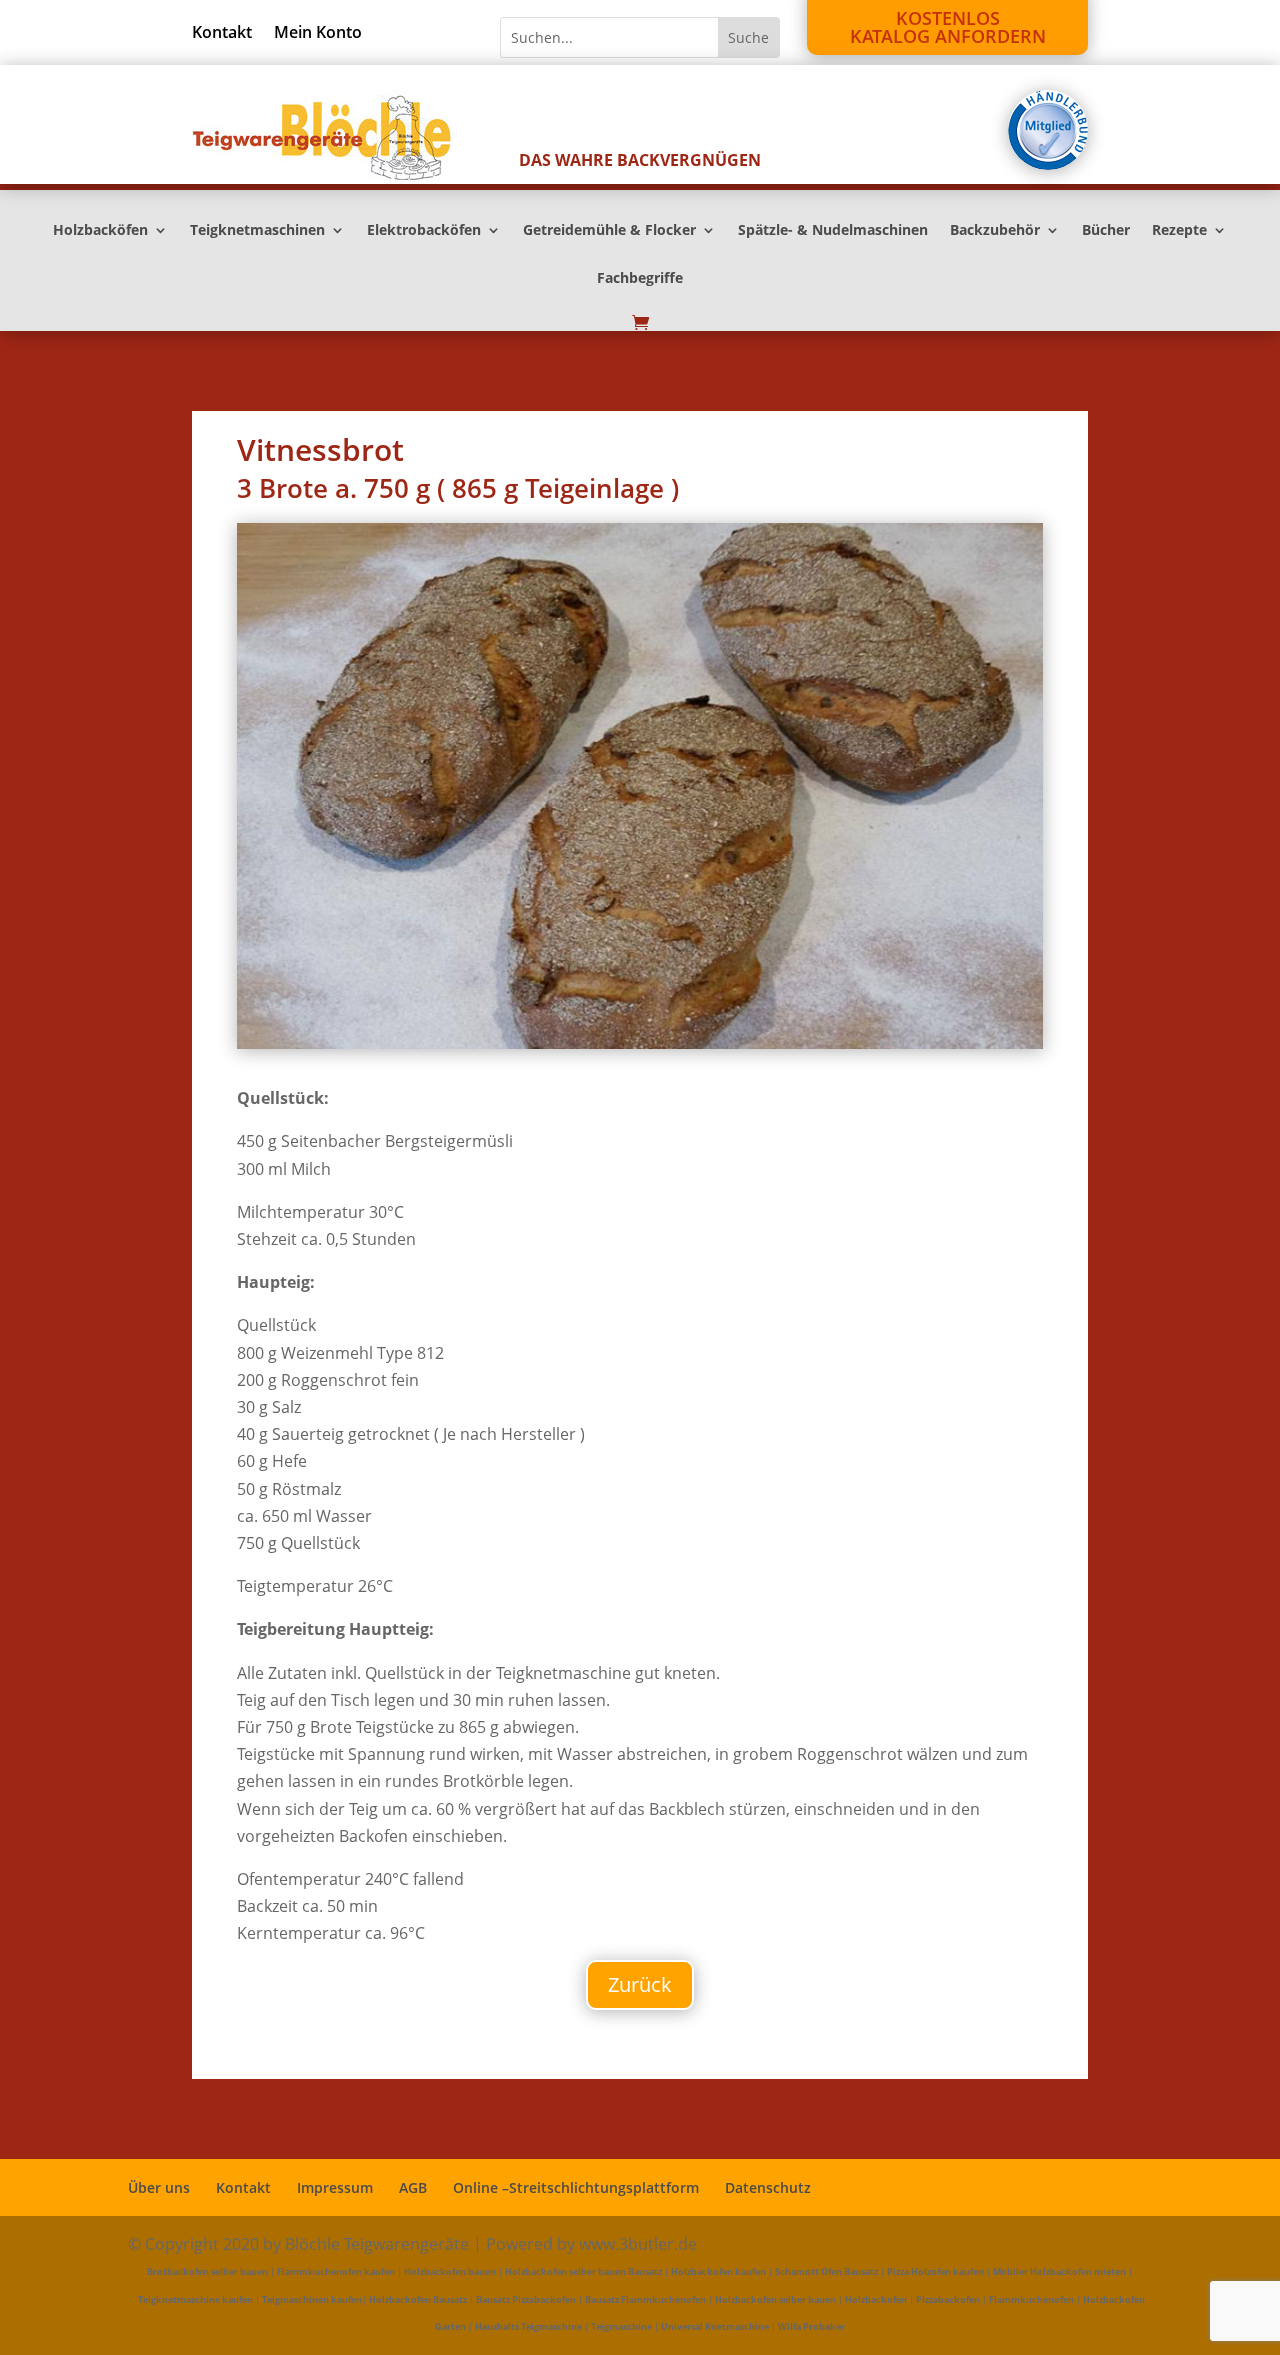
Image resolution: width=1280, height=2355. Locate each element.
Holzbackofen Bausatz (418, 2299)
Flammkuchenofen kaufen (336, 2271)
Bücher (1106, 231)
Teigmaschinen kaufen (312, 2299)
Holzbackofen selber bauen (775, 2299)
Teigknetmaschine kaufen (195, 2299)
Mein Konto (318, 34)
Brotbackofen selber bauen (207, 2271)
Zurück (640, 1984)
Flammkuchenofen (1031, 2299)
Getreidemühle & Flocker (609, 231)
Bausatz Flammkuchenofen (645, 2299)
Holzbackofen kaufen (718, 2271)
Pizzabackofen (948, 2299)
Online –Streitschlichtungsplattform (576, 2187)
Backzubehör (995, 231)
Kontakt (222, 34)
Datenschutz (768, 2187)
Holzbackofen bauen (450, 2271)
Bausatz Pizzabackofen (526, 2299)
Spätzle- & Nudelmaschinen (833, 231)
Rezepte (1179, 231)
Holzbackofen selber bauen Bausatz (583, 2271)
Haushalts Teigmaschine (528, 2326)
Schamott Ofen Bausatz (826, 2271)
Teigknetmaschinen (257, 231)
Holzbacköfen (100, 231)
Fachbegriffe (640, 279)
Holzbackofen (876, 2299)
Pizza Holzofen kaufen (935, 2271)
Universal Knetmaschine (715, 2326)
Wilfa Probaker (811, 2326)
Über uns (159, 2187)
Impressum (335, 2187)
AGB (413, 2187)
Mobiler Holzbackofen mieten (1059, 2271)
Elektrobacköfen (424, 231)
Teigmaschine (621, 2326)
